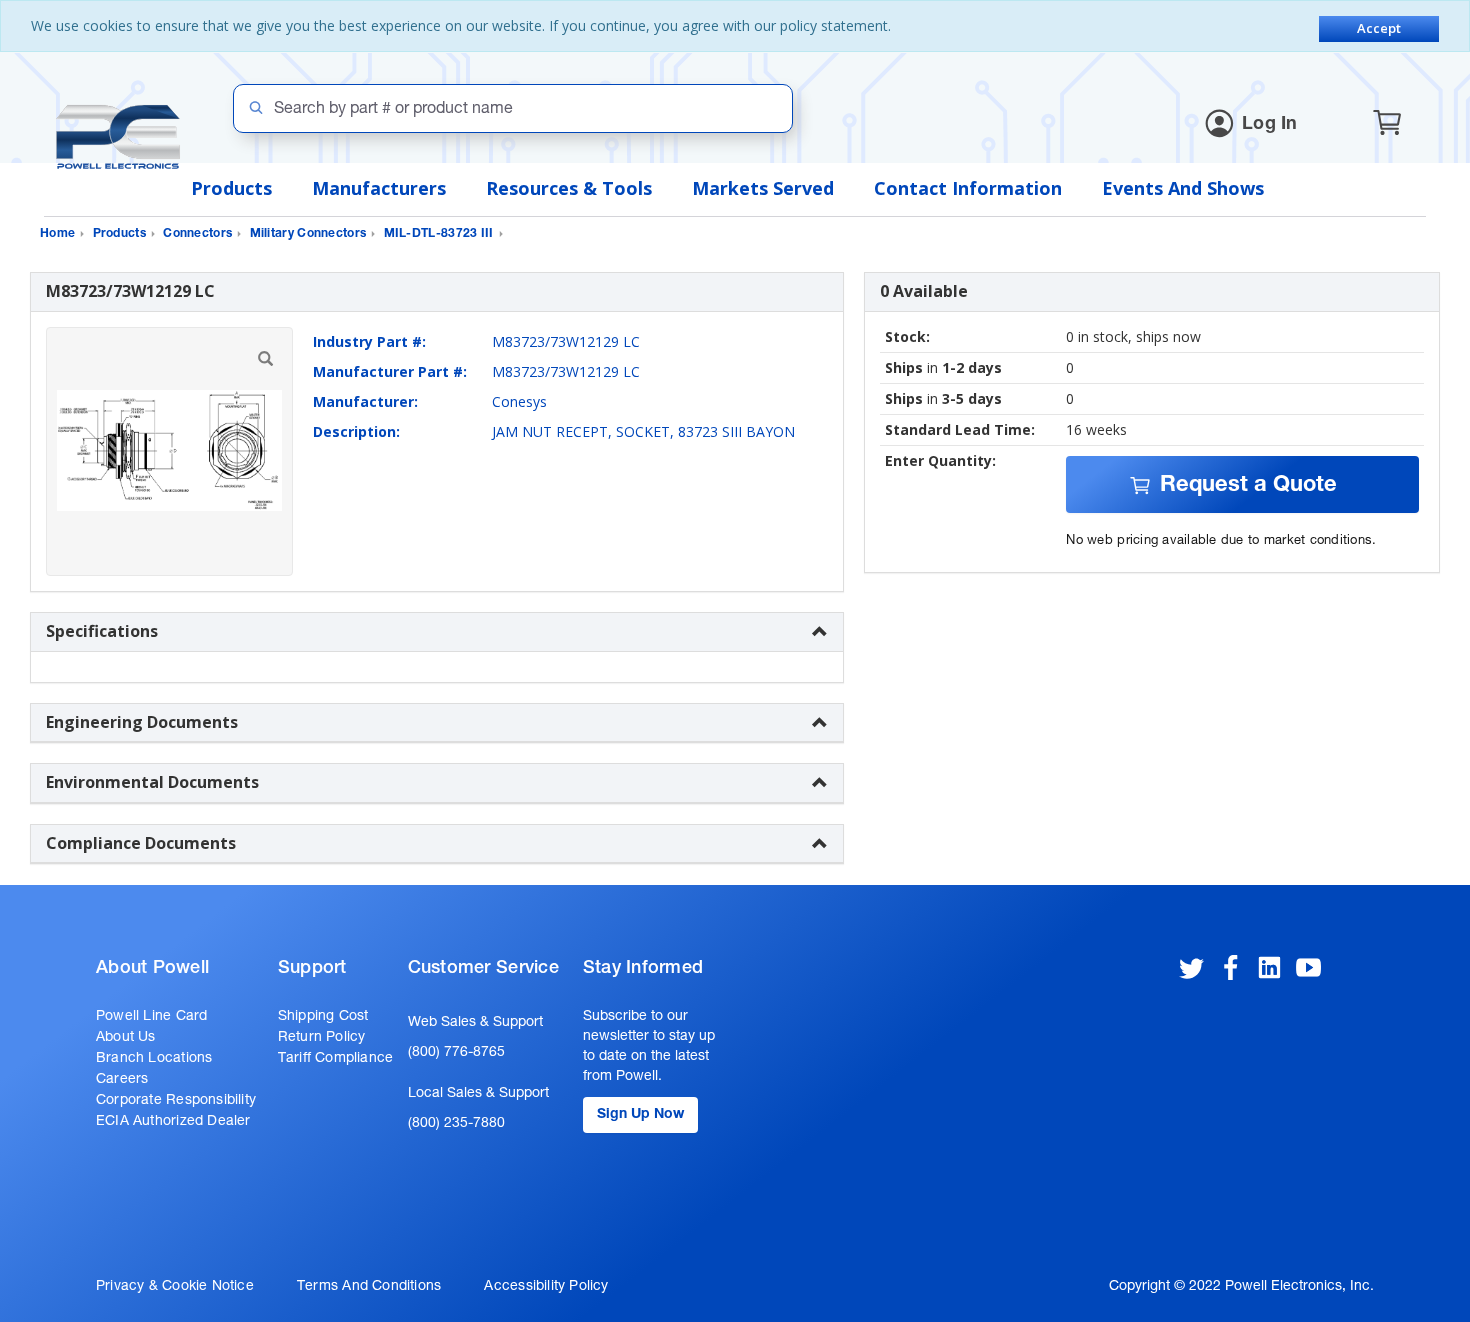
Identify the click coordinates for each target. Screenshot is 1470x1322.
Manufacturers (379, 188)
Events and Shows (1183, 188)
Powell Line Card (151, 1017)
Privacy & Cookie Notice (175, 1287)
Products (231, 188)
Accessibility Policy (546, 1287)
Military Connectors (308, 234)
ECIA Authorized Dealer (173, 1122)
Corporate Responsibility (176, 1101)
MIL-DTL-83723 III (439, 234)
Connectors (197, 234)
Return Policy (322, 1038)
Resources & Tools (569, 188)
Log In (1270, 125)
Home (57, 234)
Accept (1379, 28)
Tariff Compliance (336, 1059)
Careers (122, 1080)
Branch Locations (154, 1059)
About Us (126, 1038)
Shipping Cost (323, 1017)
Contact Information (968, 188)
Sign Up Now (640, 1115)
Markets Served (763, 188)
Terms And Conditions (369, 1287)
